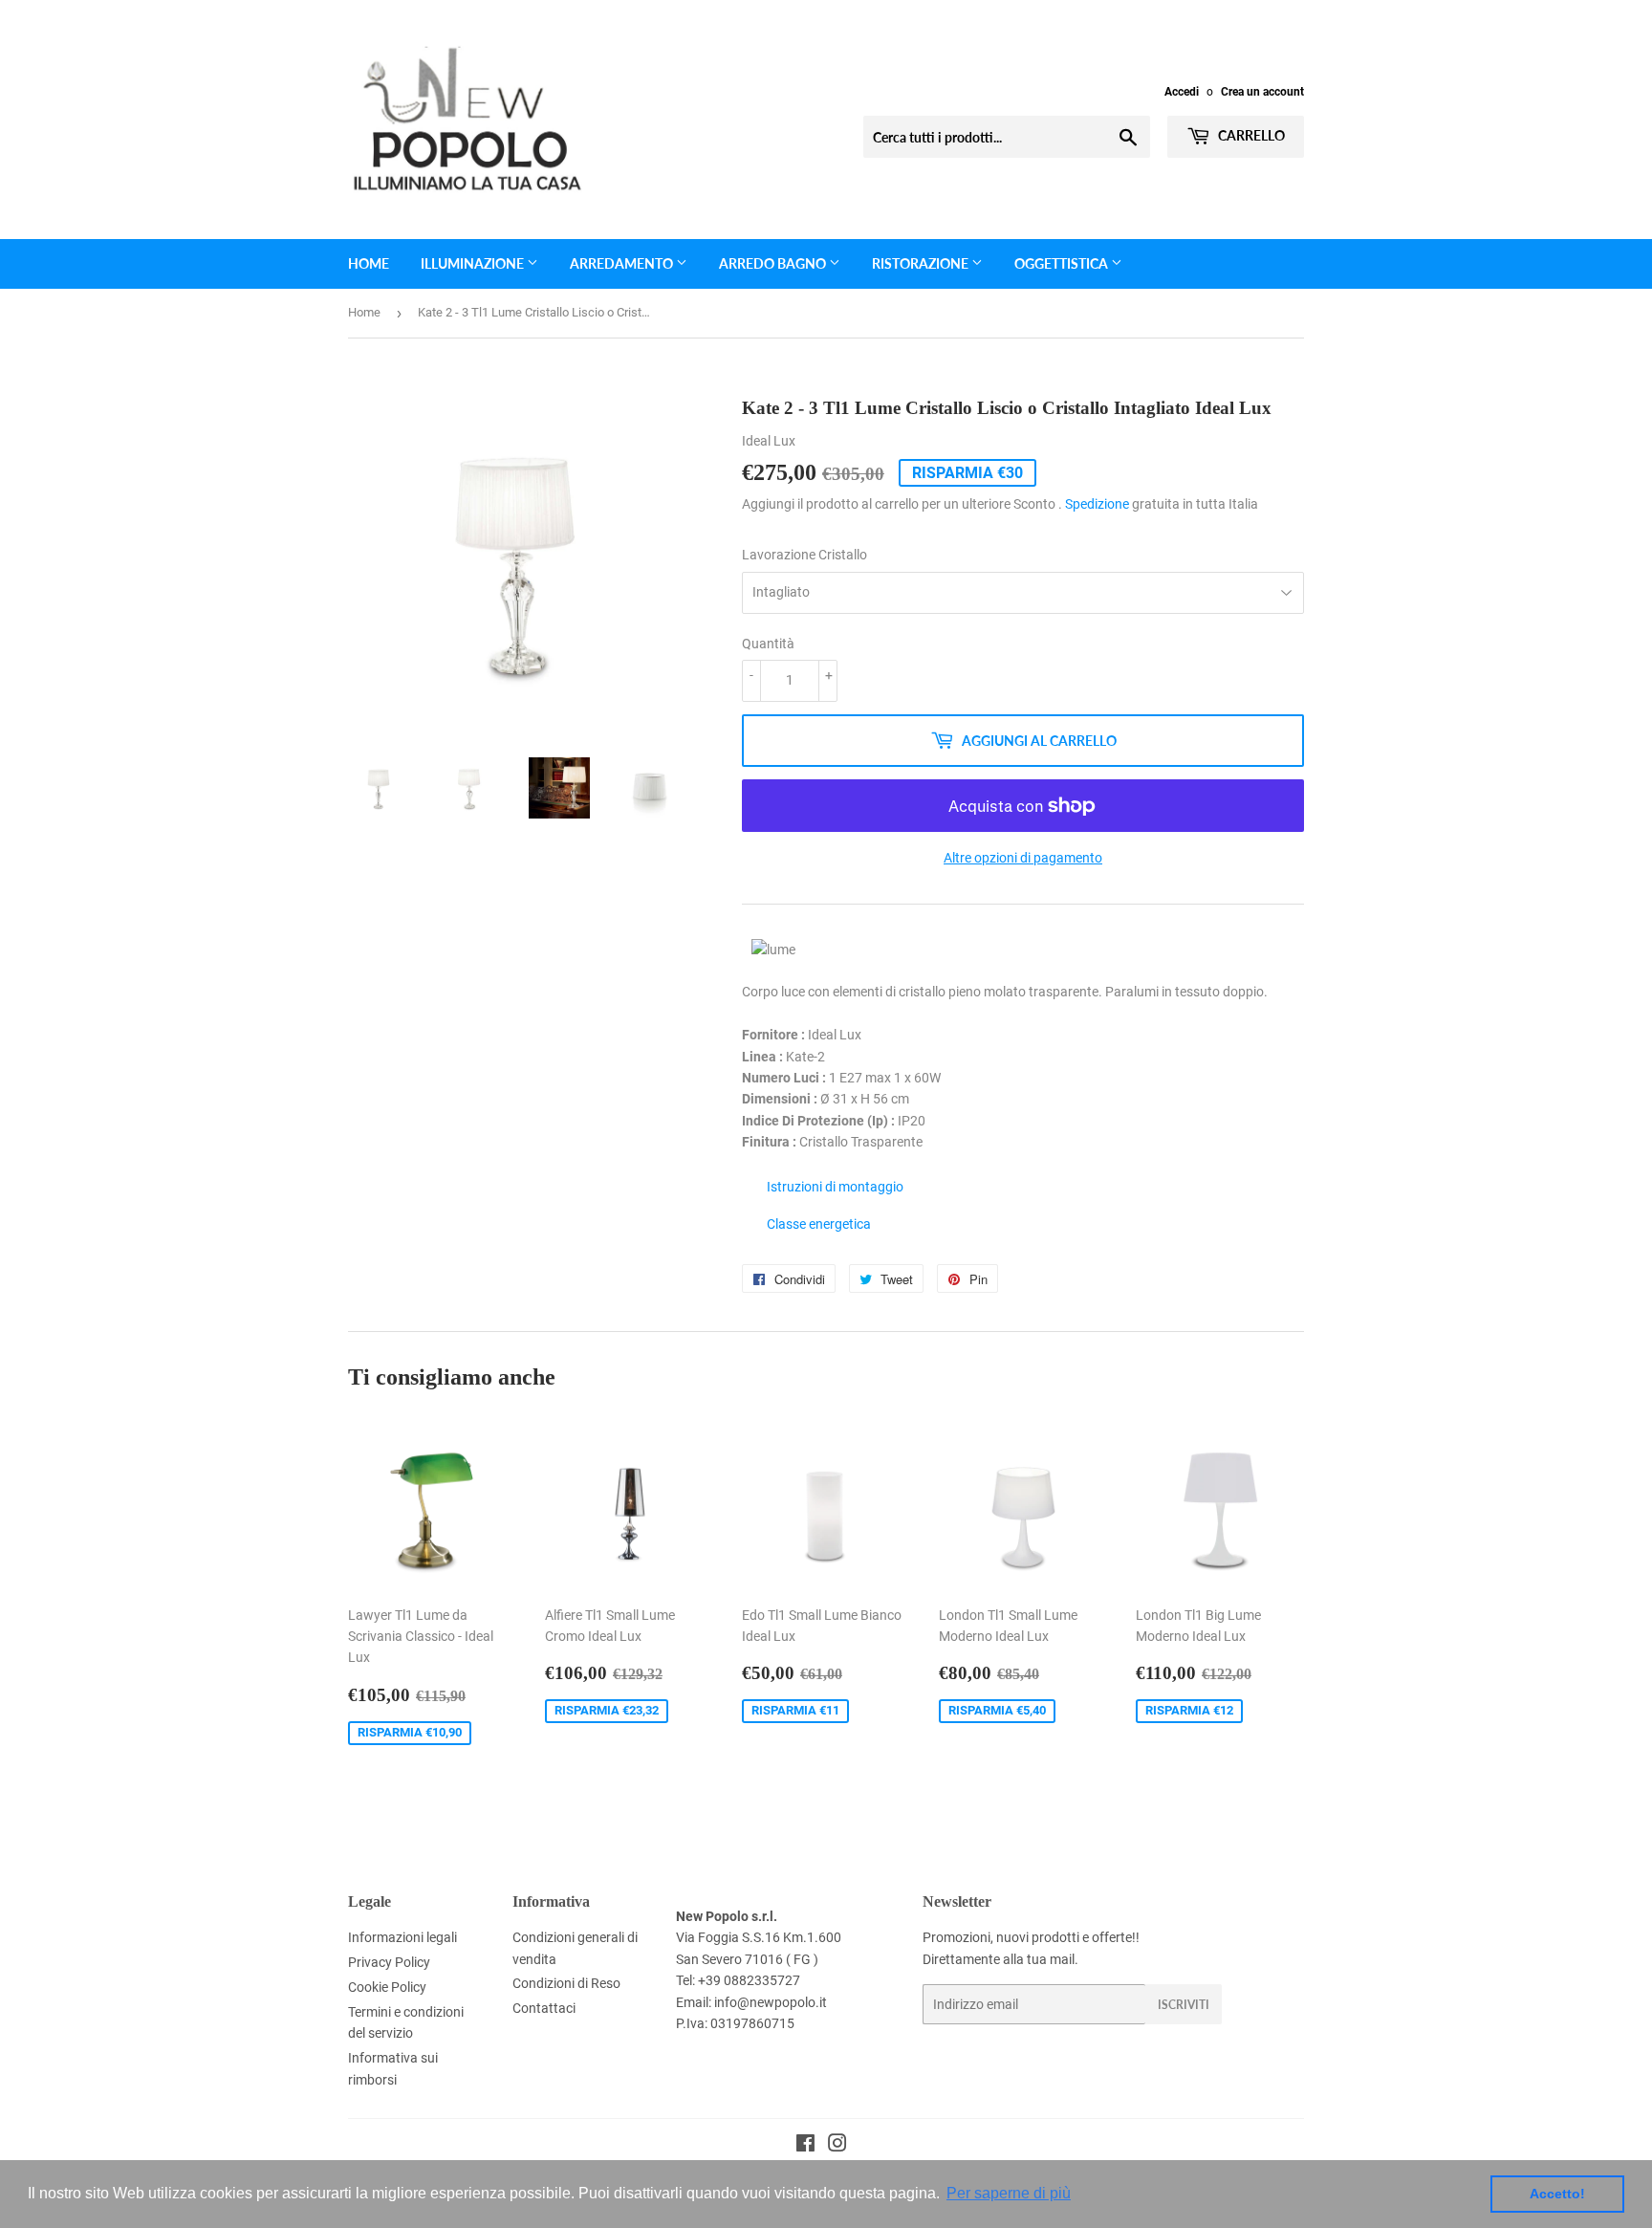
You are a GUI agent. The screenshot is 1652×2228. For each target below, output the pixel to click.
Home (369, 263)
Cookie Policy (387, 1987)
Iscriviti (1184, 2005)
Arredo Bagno (774, 263)
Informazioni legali (402, 1937)
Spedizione (1097, 504)
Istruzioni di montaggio (835, 1187)
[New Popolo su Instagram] (837, 2146)
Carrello (1250, 135)
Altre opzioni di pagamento (1023, 858)
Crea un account (1262, 92)
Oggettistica (1063, 263)
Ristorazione (922, 263)
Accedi (1182, 92)
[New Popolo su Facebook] (805, 2146)
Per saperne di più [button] (1009, 2193)
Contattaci (544, 2008)
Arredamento (623, 263)
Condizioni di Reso (566, 1983)
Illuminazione (474, 263)
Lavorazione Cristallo (804, 555)
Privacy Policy (389, 1962)
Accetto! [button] (1557, 2194)
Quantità (768, 644)
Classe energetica (819, 1224)
